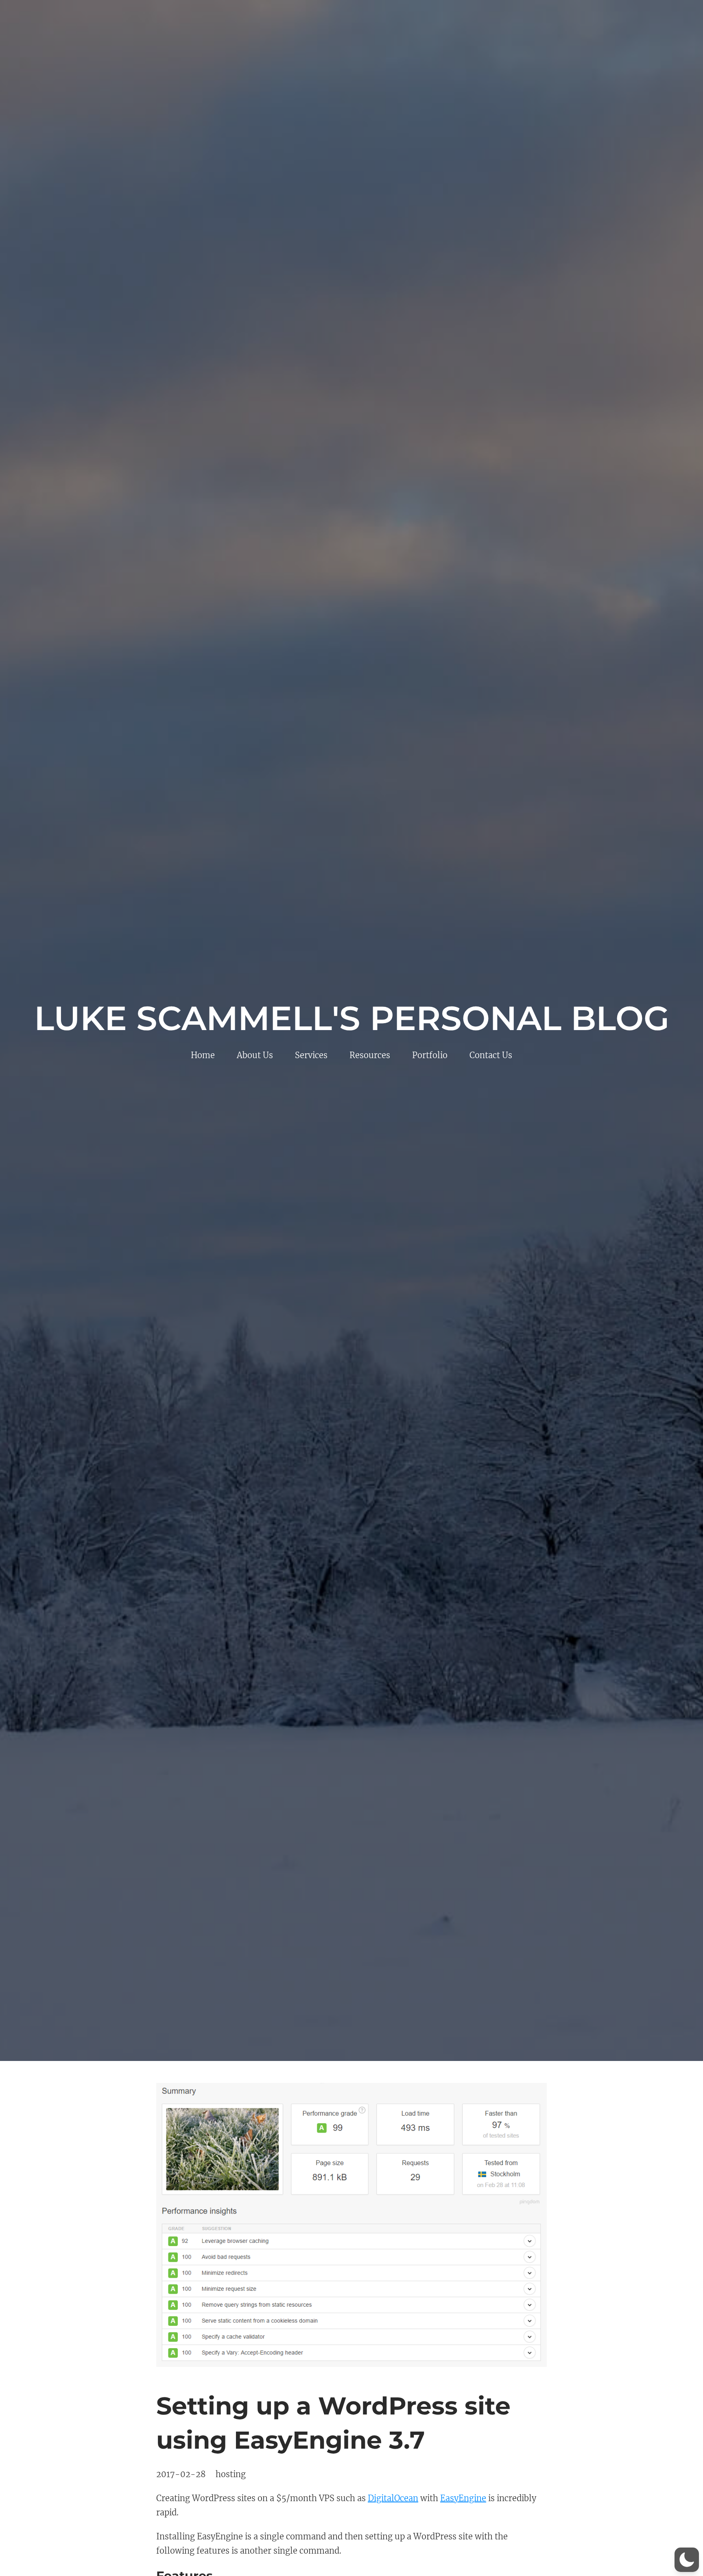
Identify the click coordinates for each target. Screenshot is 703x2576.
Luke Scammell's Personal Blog (352, 1018)
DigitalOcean (393, 2498)
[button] (687, 2560)
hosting (231, 2474)
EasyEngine (463, 2498)
